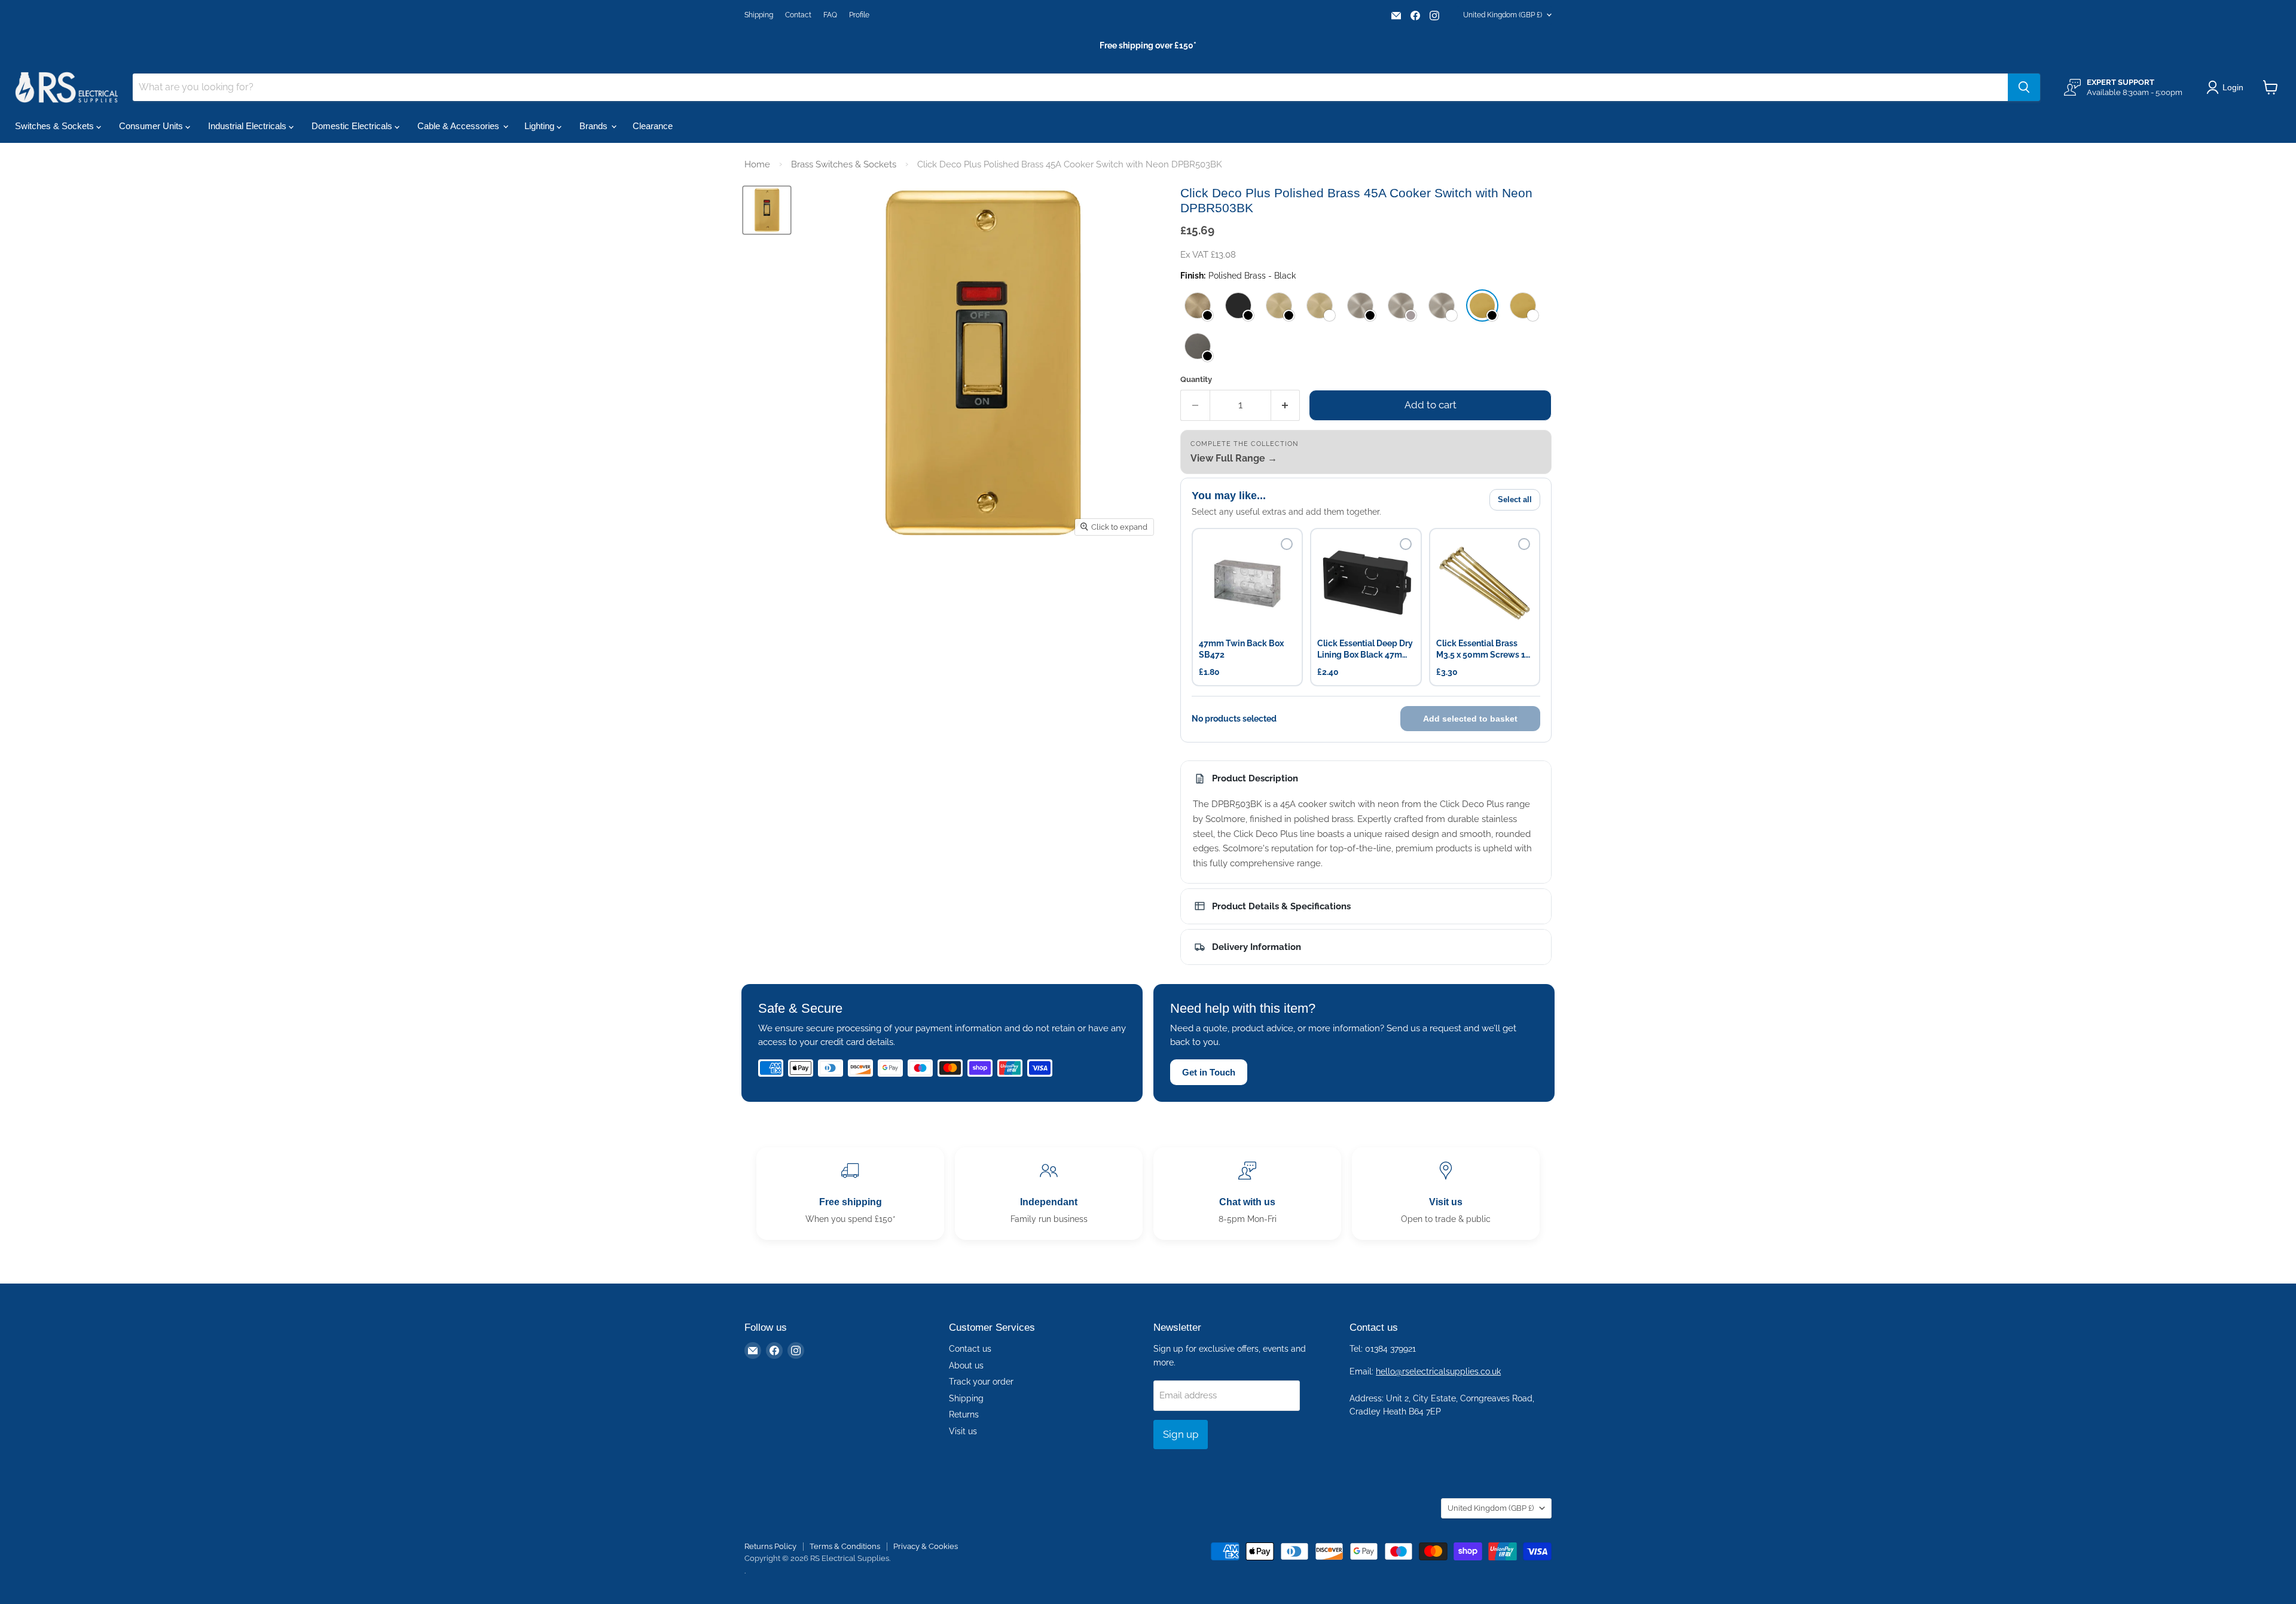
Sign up (1181, 1434)
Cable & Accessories (459, 126)
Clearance (653, 126)
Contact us (970, 1349)
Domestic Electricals (353, 126)
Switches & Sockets (56, 126)
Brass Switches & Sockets (844, 164)
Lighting (541, 126)
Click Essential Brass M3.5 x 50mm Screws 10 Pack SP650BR (1483, 650)
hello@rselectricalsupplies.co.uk (1438, 1371)
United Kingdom (1503, 15)
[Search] (2024, 87)
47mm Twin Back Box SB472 (1241, 649)
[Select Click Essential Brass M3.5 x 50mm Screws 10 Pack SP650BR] (1524, 544)
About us (966, 1365)
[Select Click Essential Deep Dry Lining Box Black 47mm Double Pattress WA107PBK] (1406, 544)
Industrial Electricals (248, 126)
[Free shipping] (850, 1194)
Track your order (981, 1382)
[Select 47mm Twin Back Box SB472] (1287, 544)
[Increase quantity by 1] (1286, 405)
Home (757, 164)
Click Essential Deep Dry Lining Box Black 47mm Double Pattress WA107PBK (1365, 650)
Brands (595, 126)
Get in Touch (1209, 1072)
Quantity (1196, 379)
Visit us (963, 1431)
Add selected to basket (1470, 719)
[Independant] (1049, 1194)
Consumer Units (152, 126)
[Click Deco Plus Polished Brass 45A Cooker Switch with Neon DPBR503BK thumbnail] (767, 210)
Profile (859, 15)
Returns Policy (770, 1546)
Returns (964, 1414)
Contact (798, 15)
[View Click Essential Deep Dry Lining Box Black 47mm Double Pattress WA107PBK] (1366, 583)
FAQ (830, 15)
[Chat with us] (1247, 1194)
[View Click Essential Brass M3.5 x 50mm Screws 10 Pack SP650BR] (1485, 583)
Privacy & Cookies (926, 1546)
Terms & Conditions (845, 1546)
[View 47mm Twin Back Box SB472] (1247, 583)
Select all (1515, 499)
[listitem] (1198, 305)
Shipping (759, 15)
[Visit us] (1446, 1194)
